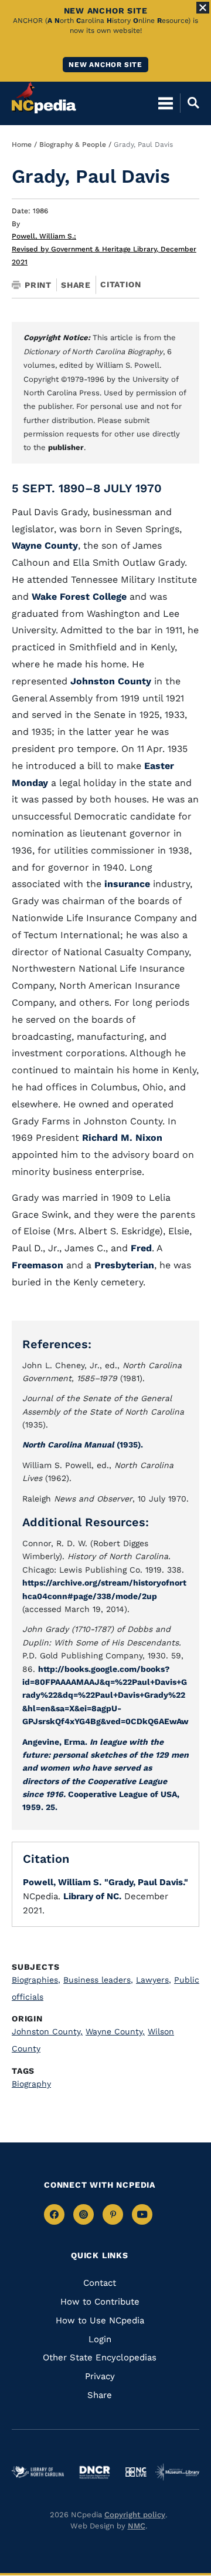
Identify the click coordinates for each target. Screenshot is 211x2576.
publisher (66, 447)
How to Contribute (100, 2302)
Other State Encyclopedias (100, 2357)
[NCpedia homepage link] (44, 98)
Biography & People (73, 145)
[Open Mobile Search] (190, 103)
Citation (120, 284)
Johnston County (111, 681)
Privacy (100, 2376)
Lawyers (154, 1980)
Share (76, 285)
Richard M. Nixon (122, 1138)
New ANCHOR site (105, 65)
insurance (129, 884)
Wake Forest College (79, 597)
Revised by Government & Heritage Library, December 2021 (104, 256)
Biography (31, 2084)
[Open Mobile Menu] (166, 103)
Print (38, 285)
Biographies (36, 1980)
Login (100, 2339)
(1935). (83, 1445)
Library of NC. (92, 1896)
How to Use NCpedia (100, 2320)
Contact (100, 2283)
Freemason (39, 1265)
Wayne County (45, 545)
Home (22, 145)
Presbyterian (124, 1265)
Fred (141, 1248)
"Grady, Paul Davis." (146, 1882)
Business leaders (98, 1980)
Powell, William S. (44, 236)
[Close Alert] (203, 8)
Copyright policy (135, 2515)
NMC (137, 2526)
